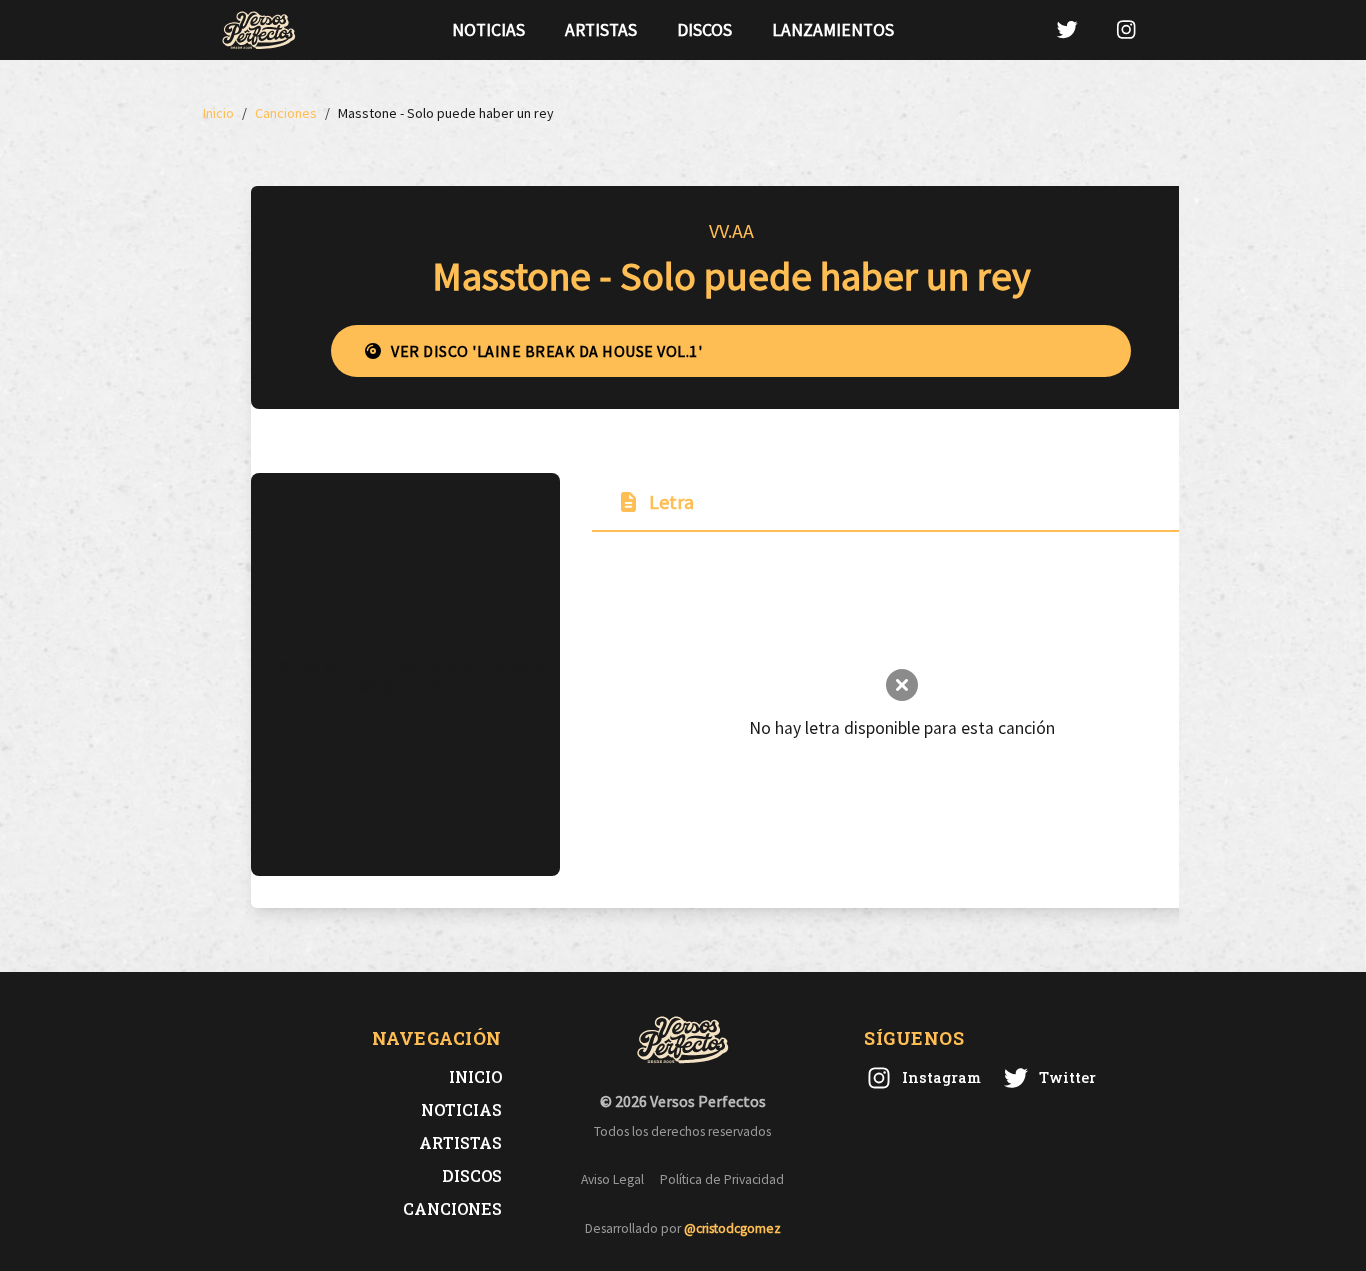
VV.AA (731, 230)
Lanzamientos (833, 30)
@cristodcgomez (732, 1228)
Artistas (601, 30)
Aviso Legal (612, 1179)
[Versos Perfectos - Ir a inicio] (259, 30)
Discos (704, 30)
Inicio (475, 1076)
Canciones (452, 1208)
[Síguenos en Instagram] (1126, 29)
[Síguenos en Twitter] (1067, 29)
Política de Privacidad (722, 1179)
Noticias (488, 30)
